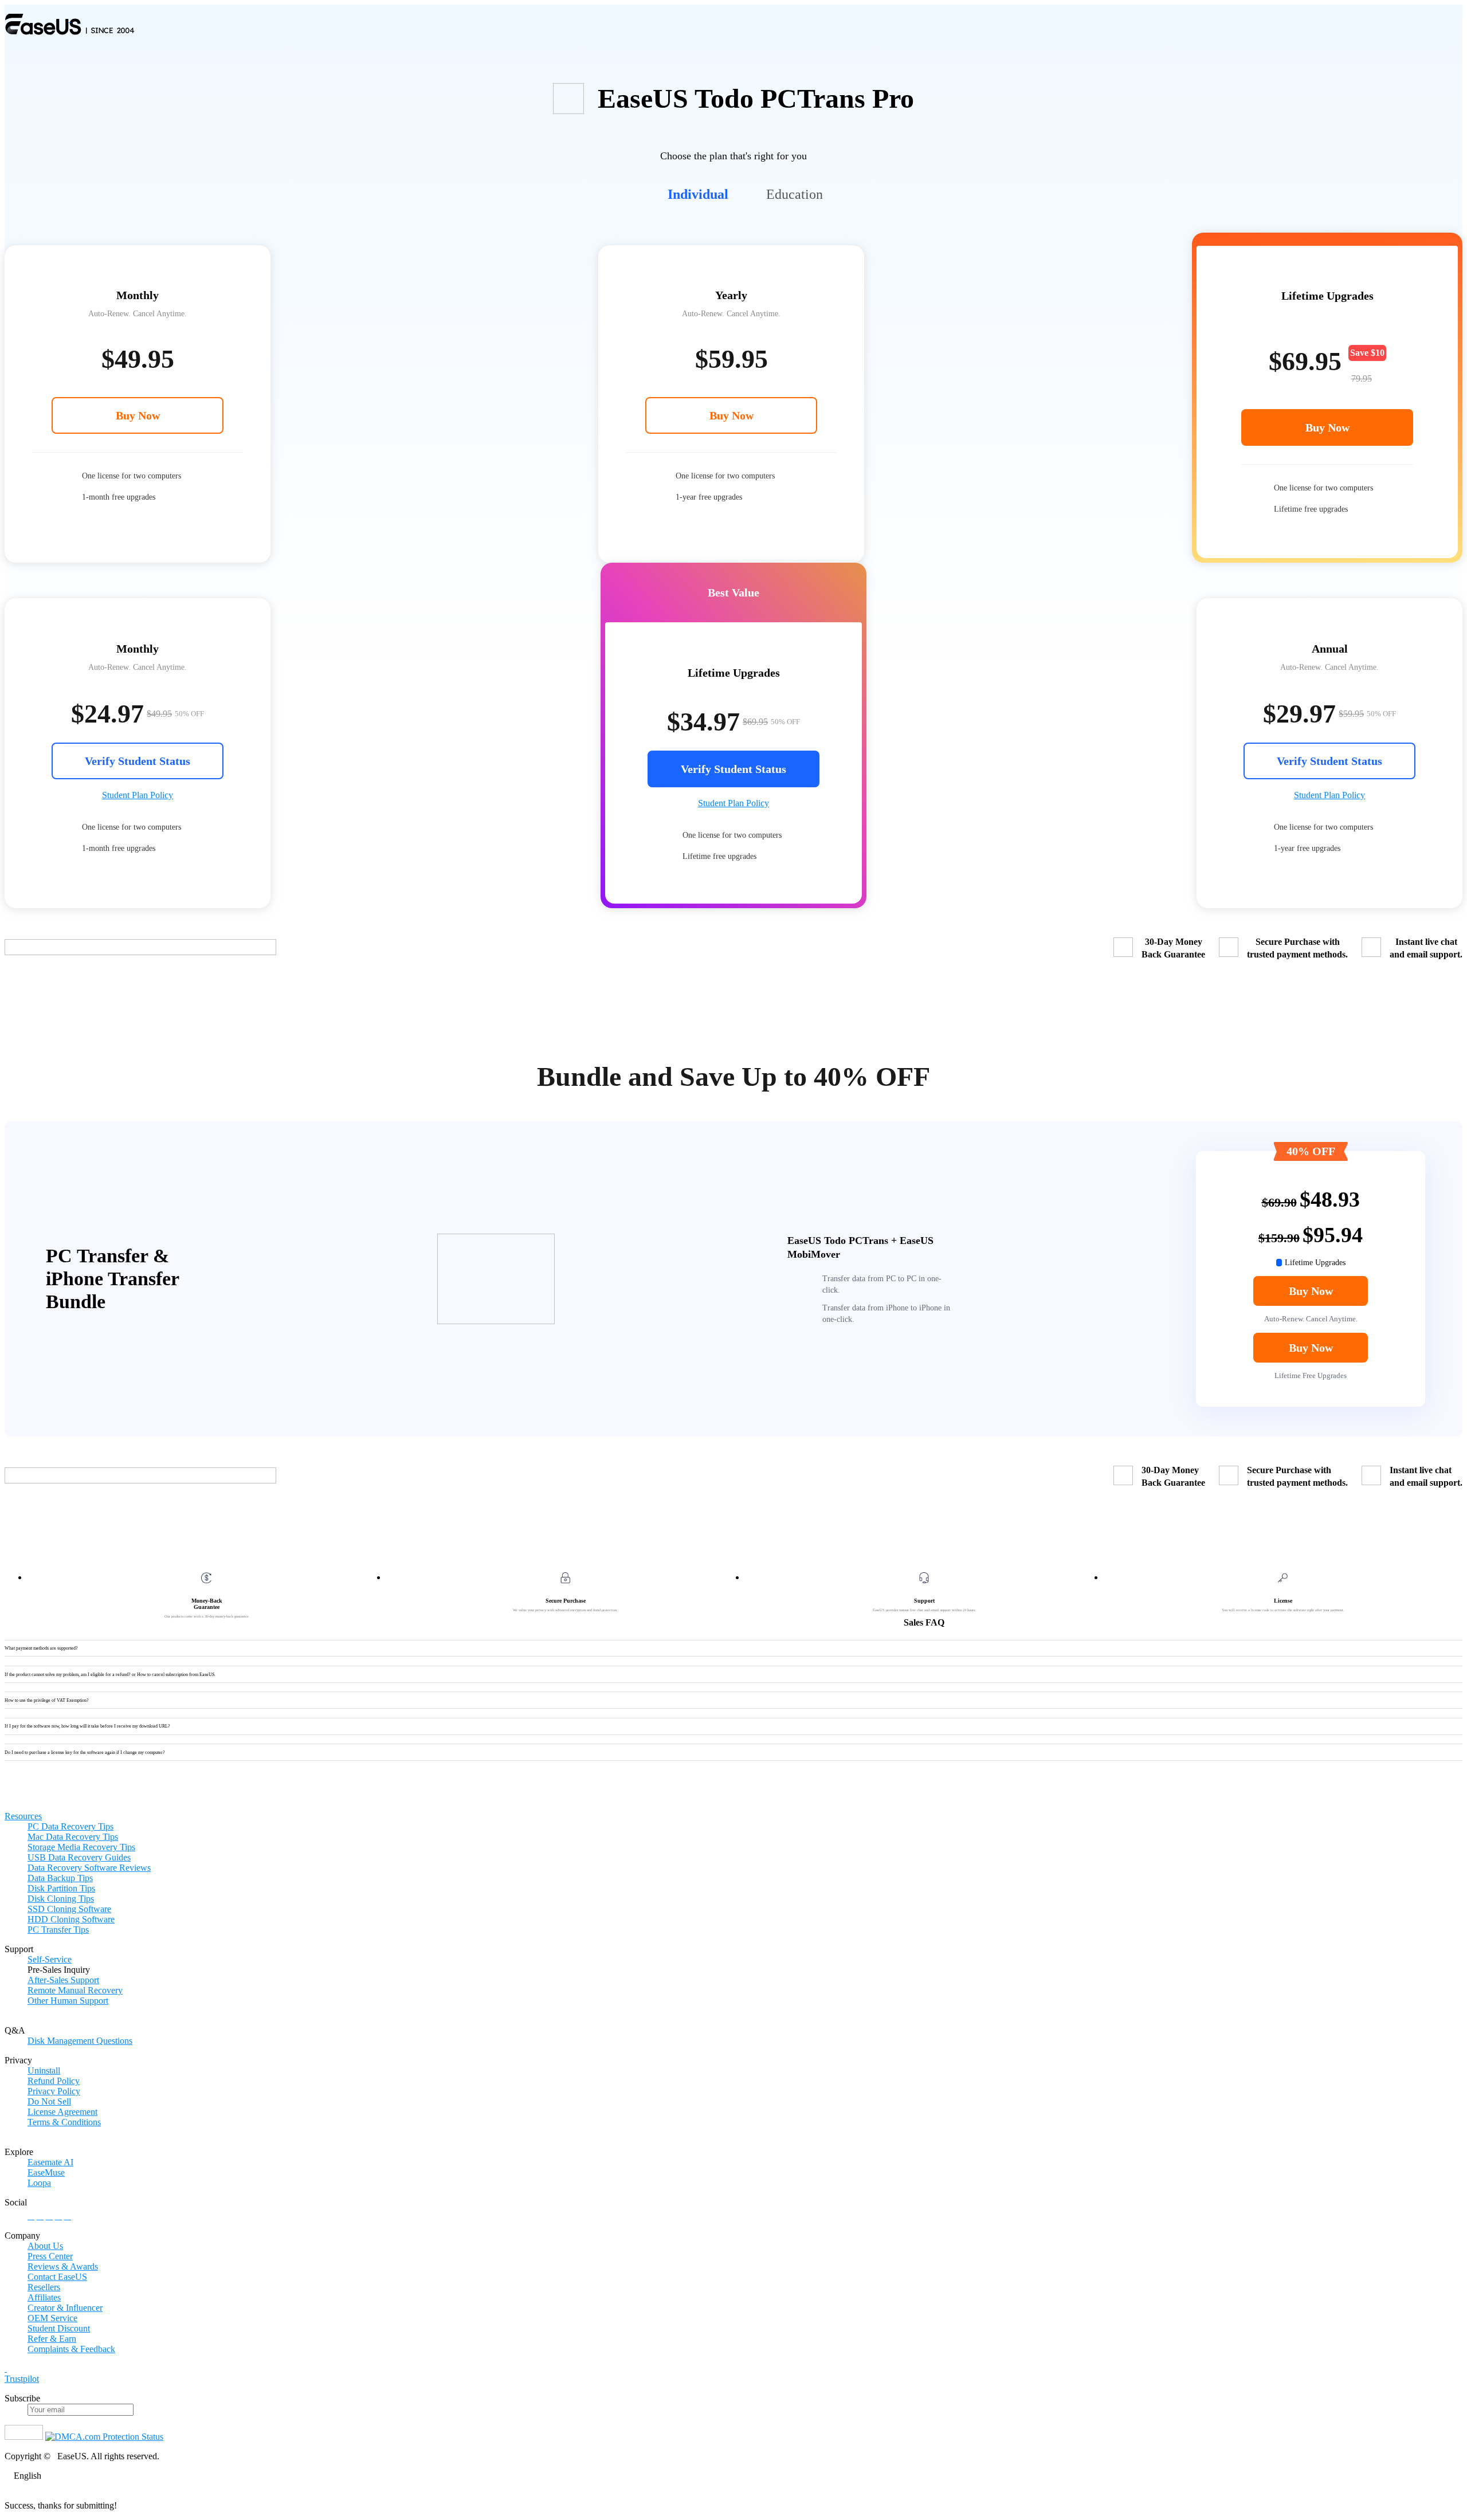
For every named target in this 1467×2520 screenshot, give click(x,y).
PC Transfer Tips (58, 1930)
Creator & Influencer (65, 2308)
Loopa (39, 2183)
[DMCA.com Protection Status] (104, 2437)
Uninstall (44, 2070)
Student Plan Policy (138, 795)
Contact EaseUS (57, 2277)
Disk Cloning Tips (61, 1899)
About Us (45, 2246)
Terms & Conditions (64, 2122)
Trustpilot (22, 2379)
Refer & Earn (52, 2339)
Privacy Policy (54, 2091)
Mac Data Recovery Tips (73, 1837)
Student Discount (59, 2328)
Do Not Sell (49, 2101)
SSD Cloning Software (69, 1909)
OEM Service (52, 2318)
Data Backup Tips (60, 1878)
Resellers (44, 2287)
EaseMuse (46, 2172)
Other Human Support (68, 2001)
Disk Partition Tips (61, 1888)
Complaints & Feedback (71, 2349)
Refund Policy (54, 2081)
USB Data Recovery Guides (79, 1857)
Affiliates (44, 2297)
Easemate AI (50, 2162)
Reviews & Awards (63, 2266)
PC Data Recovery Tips (70, 1826)
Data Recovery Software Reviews (89, 1868)
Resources (23, 1816)
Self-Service (50, 1959)
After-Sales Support (63, 1980)
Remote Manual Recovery (75, 1990)
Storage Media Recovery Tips (81, 1847)
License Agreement (62, 2112)
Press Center (50, 2256)
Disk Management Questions (80, 2041)
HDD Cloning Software (71, 1919)
